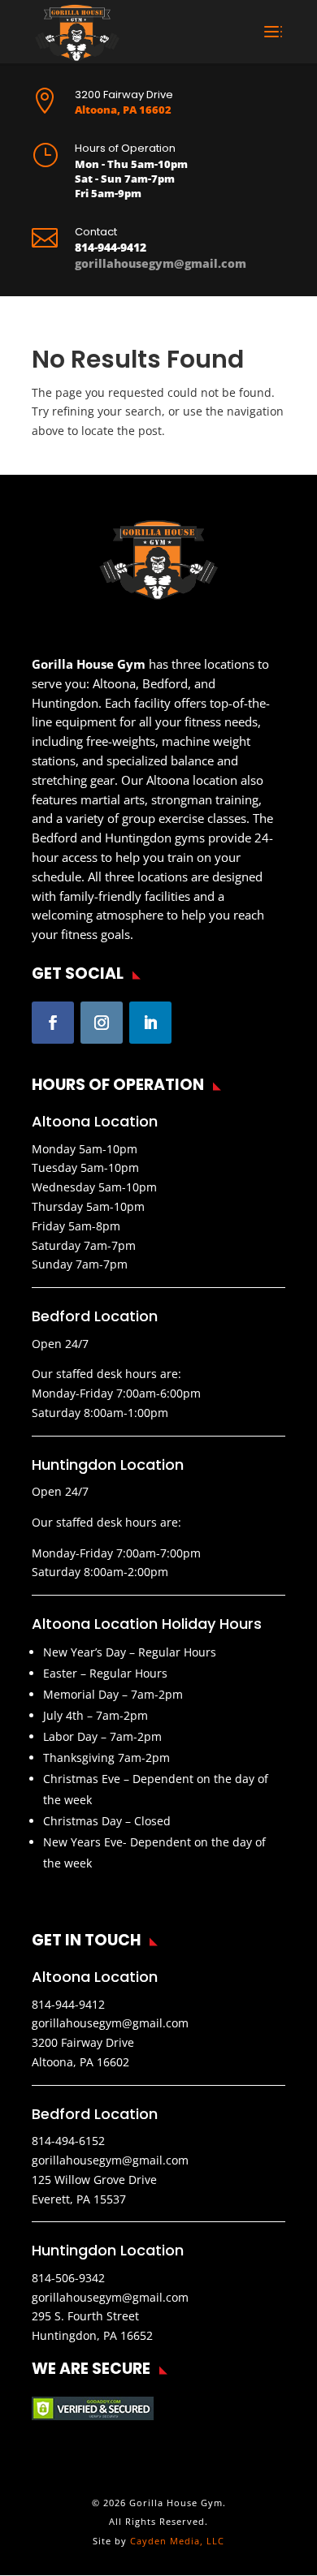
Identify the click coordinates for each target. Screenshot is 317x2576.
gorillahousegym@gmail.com (161, 263)
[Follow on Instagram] (102, 1023)
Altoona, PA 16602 (123, 110)
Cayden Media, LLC (177, 2541)
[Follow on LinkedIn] (150, 1023)
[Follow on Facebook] (53, 1023)
